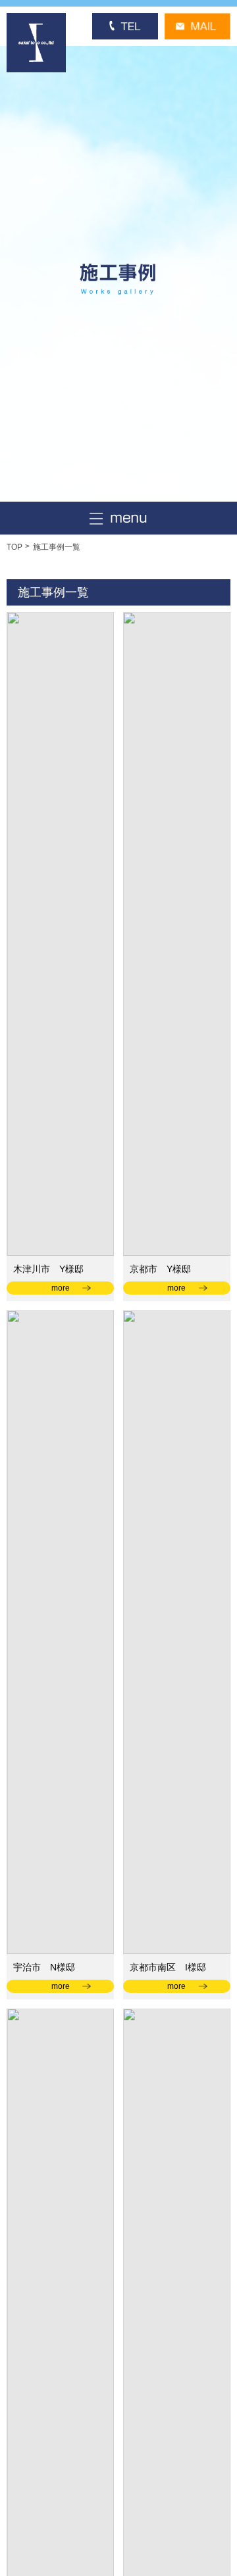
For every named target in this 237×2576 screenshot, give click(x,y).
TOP (14, 547)
